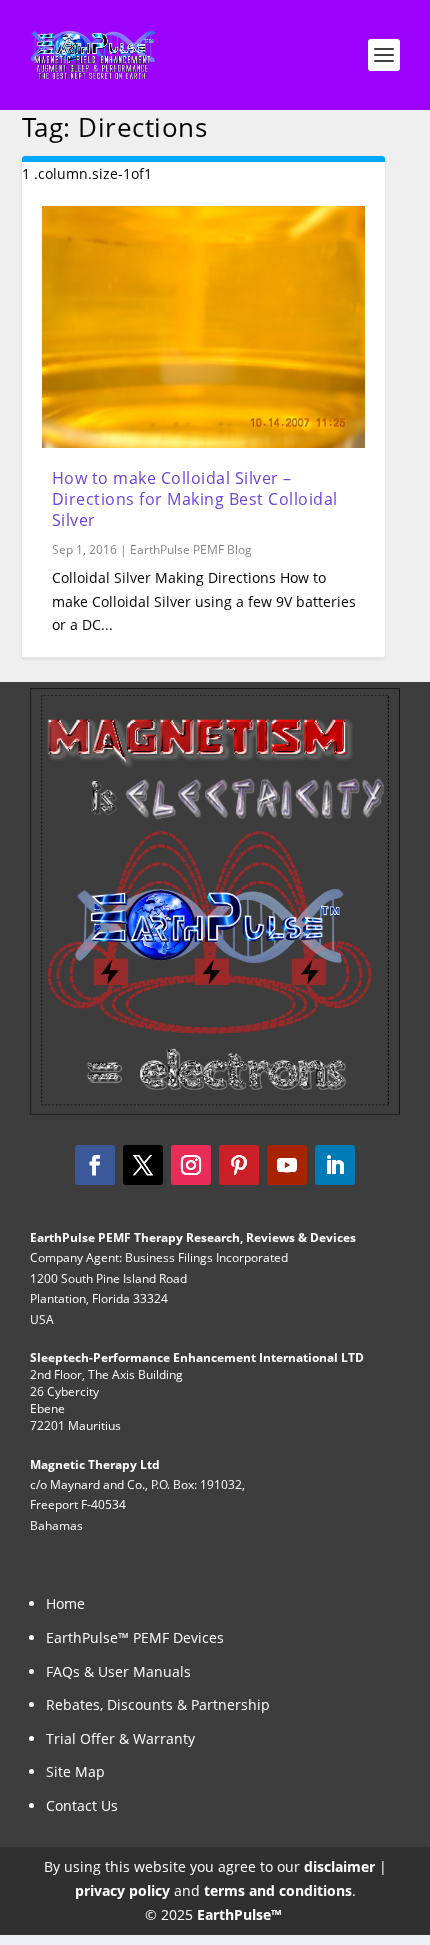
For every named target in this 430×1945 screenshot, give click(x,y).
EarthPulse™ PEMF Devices (135, 1637)
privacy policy (122, 1890)
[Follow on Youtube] (287, 1165)
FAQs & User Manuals (118, 1671)
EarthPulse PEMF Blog (191, 549)
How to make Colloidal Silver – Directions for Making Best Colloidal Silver (195, 499)
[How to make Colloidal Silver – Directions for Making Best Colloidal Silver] (203, 327)
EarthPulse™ (241, 1914)
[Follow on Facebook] (95, 1165)
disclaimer (339, 1866)
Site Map (75, 1771)
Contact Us (82, 1805)
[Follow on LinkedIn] (335, 1165)
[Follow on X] (143, 1165)
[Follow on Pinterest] (239, 1165)
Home (65, 1603)
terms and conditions (278, 1890)
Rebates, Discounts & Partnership (158, 1704)
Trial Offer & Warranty (120, 1738)
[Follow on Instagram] (191, 1165)
